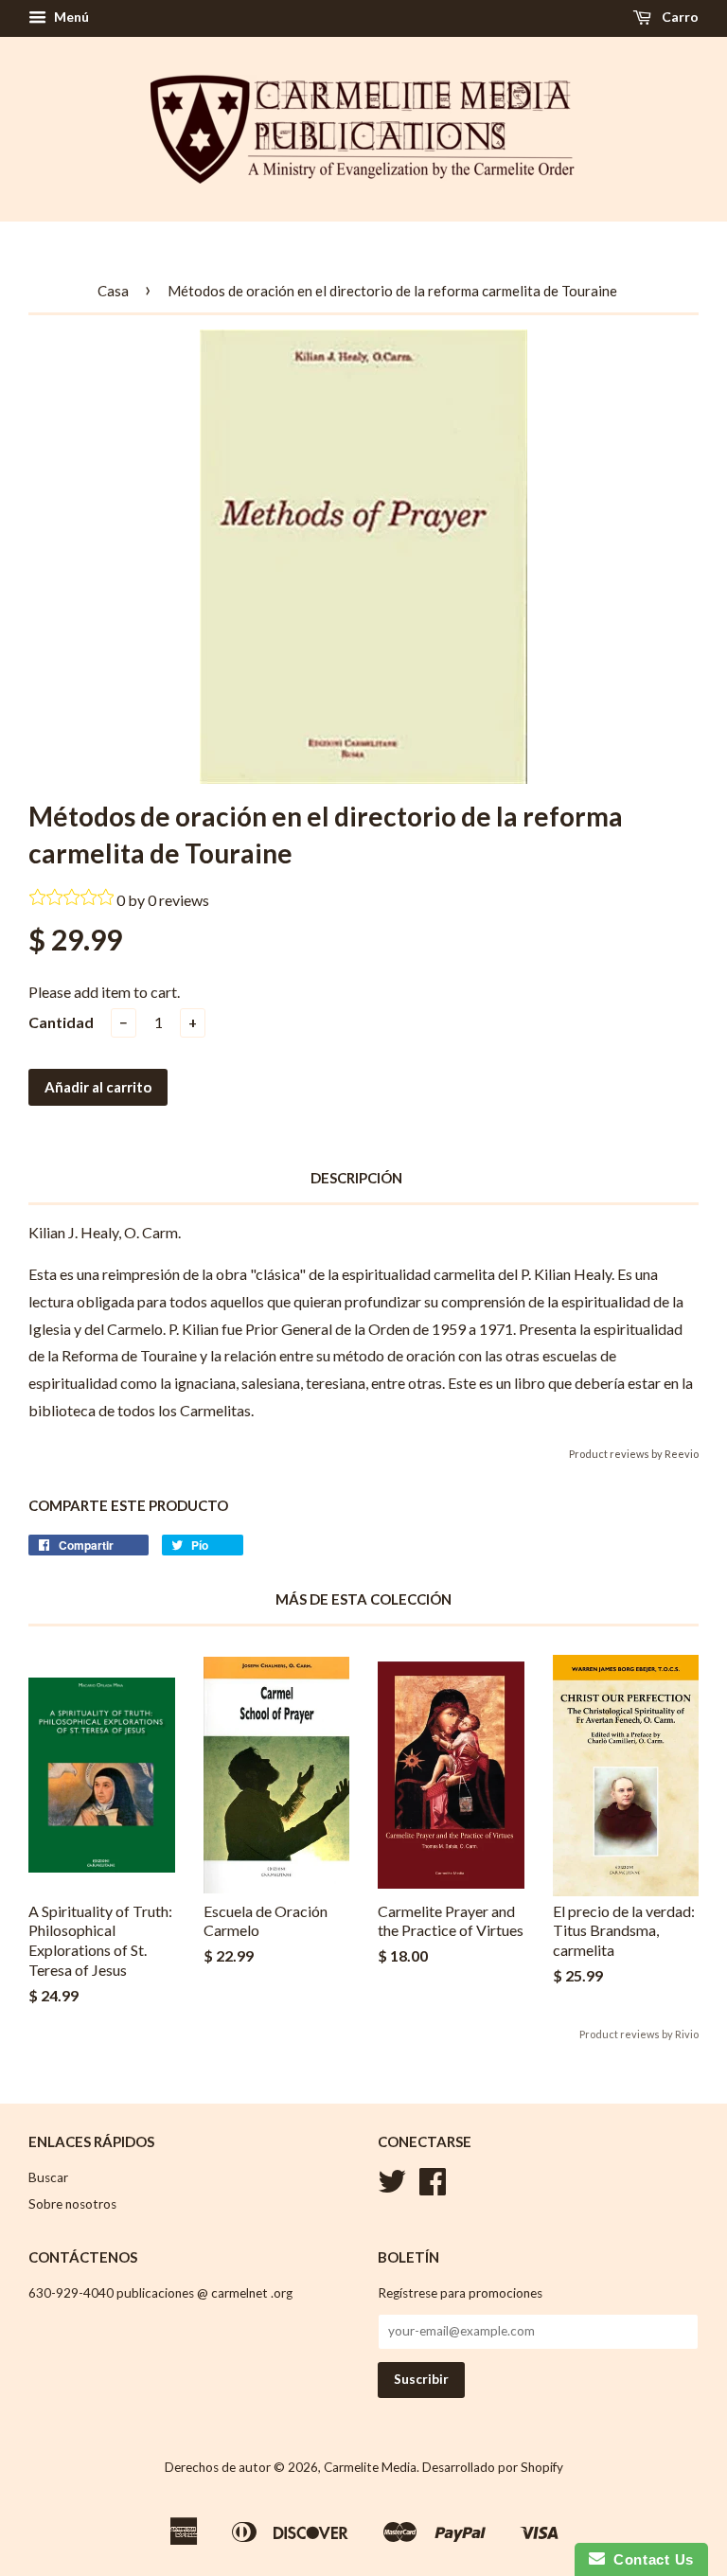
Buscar (48, 2177)
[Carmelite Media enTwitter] (392, 2188)
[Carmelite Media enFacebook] (433, 2188)
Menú (70, 17)
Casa (113, 291)
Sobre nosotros (72, 2204)
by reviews (168, 900)
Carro (679, 17)
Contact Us (649, 2559)
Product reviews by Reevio (634, 1454)
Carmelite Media (370, 2467)
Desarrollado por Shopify (493, 2467)
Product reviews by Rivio (639, 2034)
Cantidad (61, 1022)
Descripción (356, 1178)
